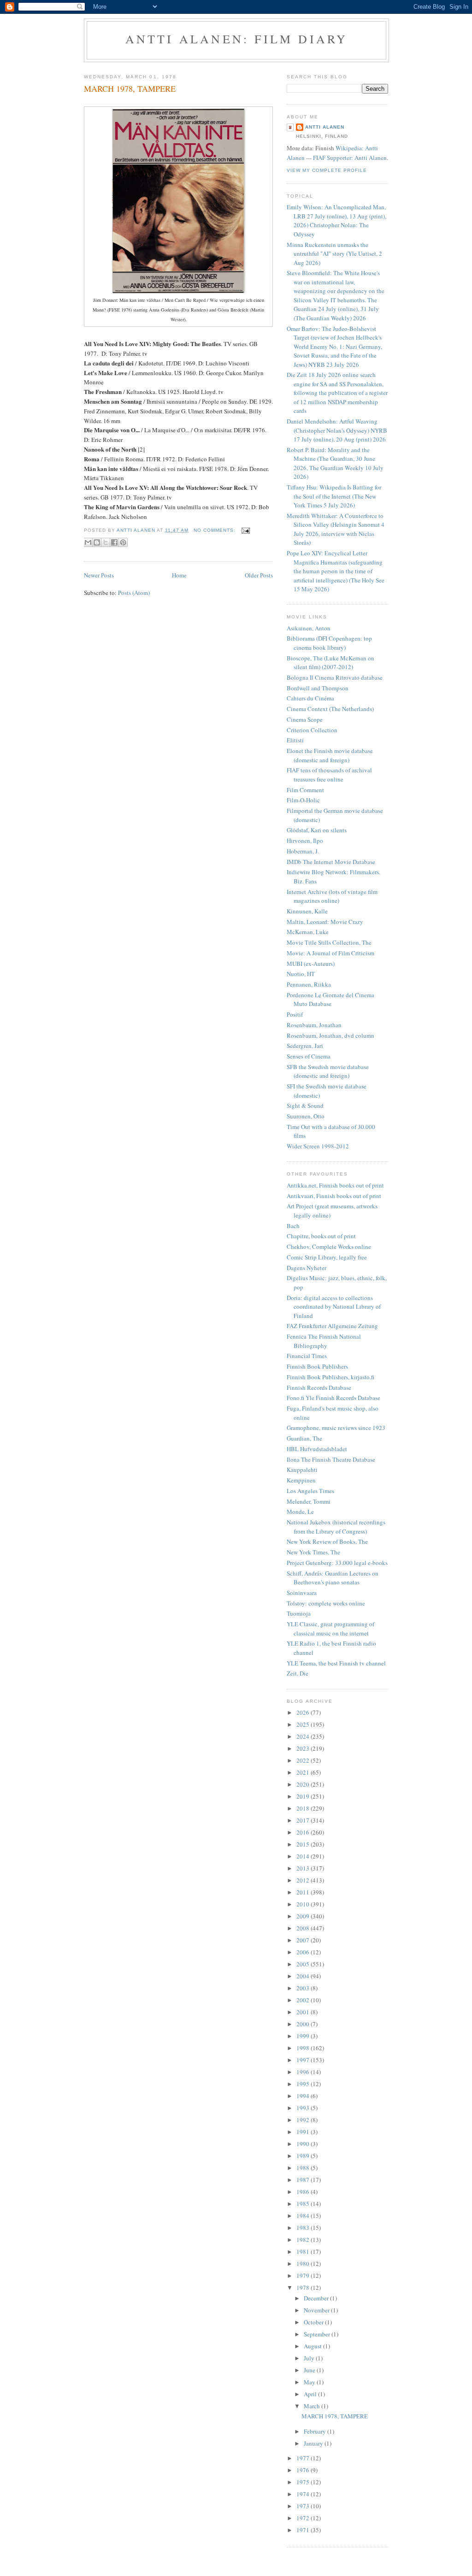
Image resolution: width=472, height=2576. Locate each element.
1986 (304, 2192)
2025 (304, 1724)
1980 (304, 2264)
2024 (304, 1736)
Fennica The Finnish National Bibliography (324, 1341)
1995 (304, 2084)
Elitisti (295, 740)
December (317, 2298)
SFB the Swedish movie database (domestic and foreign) (328, 1071)
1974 (304, 2494)
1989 (304, 2156)
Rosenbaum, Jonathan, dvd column (330, 1035)
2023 (304, 1748)
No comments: (215, 530)
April (311, 2394)
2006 (304, 1952)
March (313, 2406)
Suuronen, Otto (306, 1116)
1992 (304, 2120)
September (318, 2334)
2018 (304, 1808)
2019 (304, 1796)
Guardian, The (304, 1438)
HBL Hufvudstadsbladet (317, 1449)
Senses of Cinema (309, 1056)
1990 (304, 2144)
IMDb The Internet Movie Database (331, 862)
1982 (304, 2240)
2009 (304, 1916)
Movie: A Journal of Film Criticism (330, 953)
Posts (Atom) (134, 593)
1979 (304, 2276)
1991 (304, 2132)
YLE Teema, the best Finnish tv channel (336, 1663)
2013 (304, 1868)
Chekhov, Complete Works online (329, 1247)
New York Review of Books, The (327, 1541)
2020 (304, 1784)
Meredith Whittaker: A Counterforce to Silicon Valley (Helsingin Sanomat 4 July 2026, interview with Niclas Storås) (336, 529)
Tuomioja (299, 1613)
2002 (304, 2000)
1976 (304, 2470)
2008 (304, 1928)
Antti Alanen (325, 127)
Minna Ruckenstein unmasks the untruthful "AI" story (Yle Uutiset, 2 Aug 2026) (334, 254)
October (314, 2322)
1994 (304, 2096)
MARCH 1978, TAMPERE (130, 88)
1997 (304, 2060)
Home (179, 575)
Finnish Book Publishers (317, 1366)
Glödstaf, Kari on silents (317, 830)
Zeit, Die (298, 1673)
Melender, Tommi (309, 1501)
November (317, 2310)
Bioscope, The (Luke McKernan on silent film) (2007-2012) (330, 663)
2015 (304, 1844)
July (310, 2358)
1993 (304, 2108)
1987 (304, 2180)
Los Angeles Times (310, 1491)
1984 (304, 2216)
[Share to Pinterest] (123, 542)
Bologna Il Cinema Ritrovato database (335, 677)
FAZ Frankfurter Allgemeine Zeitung (332, 1326)
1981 (304, 2252)
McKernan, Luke (308, 932)
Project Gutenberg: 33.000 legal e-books (337, 1563)
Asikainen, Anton (309, 628)
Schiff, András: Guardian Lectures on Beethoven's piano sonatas (333, 1578)
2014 (304, 1856)
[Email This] (88, 542)
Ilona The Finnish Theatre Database (331, 1459)
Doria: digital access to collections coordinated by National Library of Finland (334, 1307)
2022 (304, 1760)
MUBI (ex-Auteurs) (311, 964)
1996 (304, 2072)
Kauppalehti (302, 1470)
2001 (304, 2012)
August (313, 2346)
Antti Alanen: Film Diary (237, 39)
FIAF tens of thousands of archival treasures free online (329, 775)
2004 (304, 1976)
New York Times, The (313, 1552)
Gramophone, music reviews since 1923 (336, 1428)
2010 (304, 1904)
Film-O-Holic (303, 800)
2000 (304, 2024)
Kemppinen (301, 1480)
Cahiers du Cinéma (310, 698)
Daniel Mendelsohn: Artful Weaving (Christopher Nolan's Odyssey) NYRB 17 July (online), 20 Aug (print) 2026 (337, 430)
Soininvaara (302, 1593)
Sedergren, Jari (305, 1046)
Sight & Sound (305, 1106)
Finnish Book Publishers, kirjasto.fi (330, 1377)
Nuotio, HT (301, 974)
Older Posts (259, 575)
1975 (304, 2482)
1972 (304, 2518)
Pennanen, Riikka (309, 984)
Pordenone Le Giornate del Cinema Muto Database (330, 1000)
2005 (304, 1964)
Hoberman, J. (303, 851)
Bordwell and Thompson (318, 688)
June (310, 2370)
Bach (293, 1226)
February (316, 2431)
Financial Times (307, 1356)
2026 (304, 1712)
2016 (304, 1832)
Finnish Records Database (319, 1388)
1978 (304, 2288)
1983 (304, 2228)
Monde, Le (300, 1511)
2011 (304, 1892)
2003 (304, 1988)
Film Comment (305, 790)
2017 (304, 1820)
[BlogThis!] (97, 542)
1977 (304, 2458)
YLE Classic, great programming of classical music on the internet (330, 1629)
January (314, 2443)
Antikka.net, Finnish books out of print (335, 1185)
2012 (304, 1880)
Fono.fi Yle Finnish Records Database (333, 1398)
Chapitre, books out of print (321, 1236)
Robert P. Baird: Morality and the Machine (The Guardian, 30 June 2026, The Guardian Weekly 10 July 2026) (335, 463)
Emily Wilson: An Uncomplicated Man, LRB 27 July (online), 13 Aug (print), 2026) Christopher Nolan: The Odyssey (336, 221)
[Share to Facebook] (114, 542)
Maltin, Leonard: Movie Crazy (325, 922)
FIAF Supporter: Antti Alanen (350, 158)
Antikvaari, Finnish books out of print (334, 1196)
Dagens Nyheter (307, 1268)
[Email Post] (245, 530)
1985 (304, 2204)
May (310, 2382)
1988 (304, 2168)
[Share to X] (106, 542)
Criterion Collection (312, 730)
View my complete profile (327, 170)
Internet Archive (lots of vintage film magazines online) (332, 896)
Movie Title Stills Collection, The (329, 942)
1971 (304, 2530)
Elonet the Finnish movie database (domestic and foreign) (330, 755)
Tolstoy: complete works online (326, 1603)
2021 (304, 1772)
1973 (304, 2506)
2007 (304, 1940)
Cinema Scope (305, 719)
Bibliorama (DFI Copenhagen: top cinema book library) (329, 643)
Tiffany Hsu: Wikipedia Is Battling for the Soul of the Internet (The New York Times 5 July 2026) (334, 496)
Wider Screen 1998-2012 (318, 1146)
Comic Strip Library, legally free (327, 1257)
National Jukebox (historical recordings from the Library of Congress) (336, 1527)
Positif (295, 1014)
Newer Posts (99, 575)
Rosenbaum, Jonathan (314, 1025)
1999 (304, 2036)
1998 (304, 2048)
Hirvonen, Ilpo (305, 841)
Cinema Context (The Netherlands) (330, 709)
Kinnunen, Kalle (307, 911)
